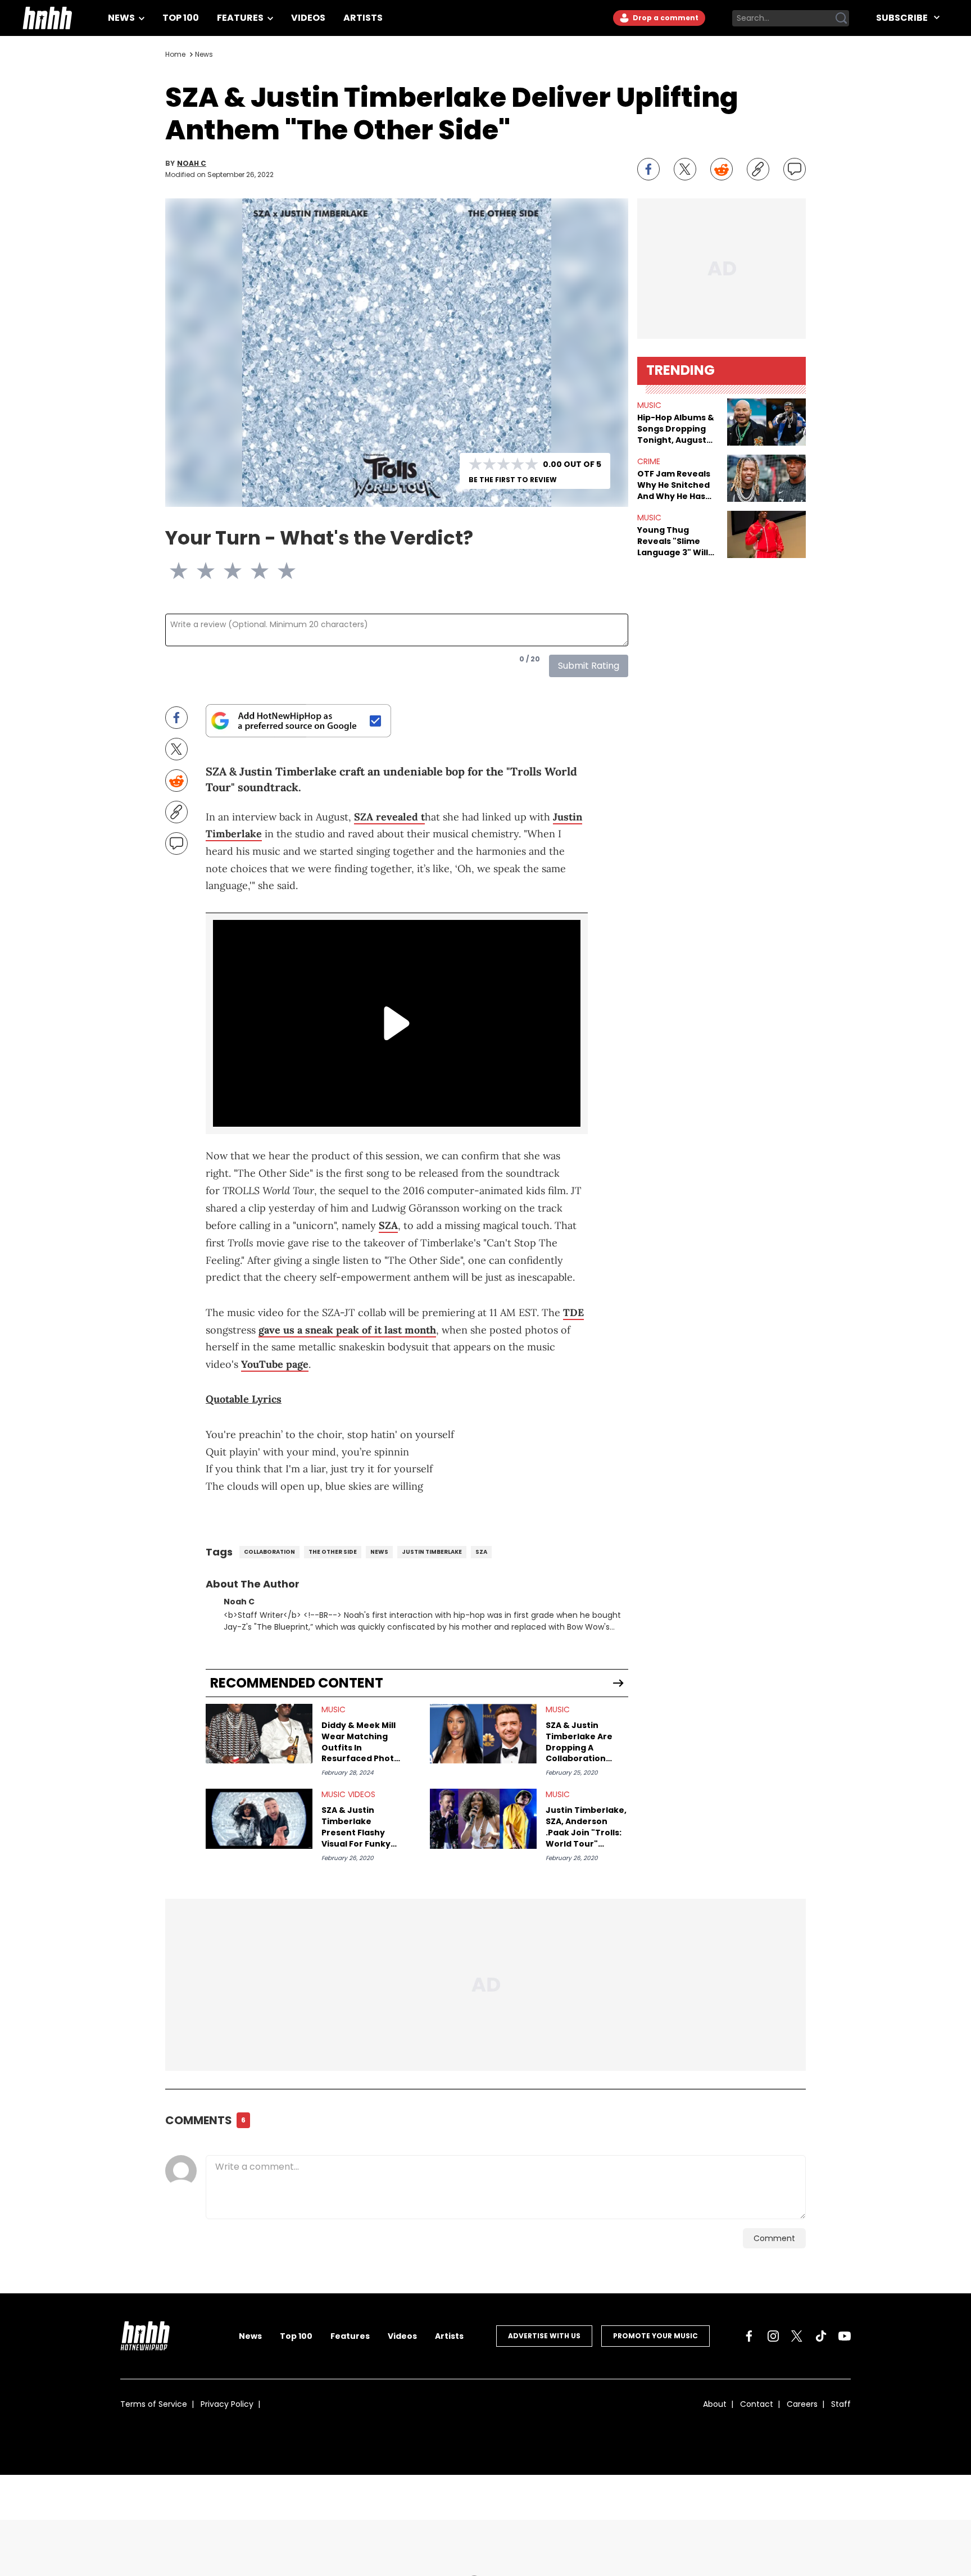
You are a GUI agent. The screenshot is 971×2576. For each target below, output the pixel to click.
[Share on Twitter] (685, 169)
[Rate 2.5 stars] (226, 571)
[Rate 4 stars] (266, 571)
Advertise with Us (544, 2336)
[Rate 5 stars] (293, 571)
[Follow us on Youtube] (845, 2336)
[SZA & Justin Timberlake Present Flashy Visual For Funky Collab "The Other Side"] (259, 1819)
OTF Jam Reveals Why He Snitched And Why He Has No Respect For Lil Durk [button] (675, 485)
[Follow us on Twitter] (797, 2336)
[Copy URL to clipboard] (758, 169)
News (122, 18)
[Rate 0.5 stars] (172, 571)
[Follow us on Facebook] (749, 2336)
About (715, 2404)
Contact (757, 2404)
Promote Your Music (655, 2336)
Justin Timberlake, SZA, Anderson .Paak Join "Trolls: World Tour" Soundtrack (586, 1827)
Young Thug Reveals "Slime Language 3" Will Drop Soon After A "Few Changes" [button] (676, 541)
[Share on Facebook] (648, 169)
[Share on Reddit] (722, 169)
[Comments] (795, 169)
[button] (766, 422)
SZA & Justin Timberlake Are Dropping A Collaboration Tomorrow (579, 1742)
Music (334, 1709)
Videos (308, 18)
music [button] (649, 405)
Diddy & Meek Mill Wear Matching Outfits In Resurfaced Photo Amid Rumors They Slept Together (362, 1742)
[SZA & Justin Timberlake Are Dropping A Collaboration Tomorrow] (483, 1734)
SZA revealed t (389, 817)
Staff (841, 2404)
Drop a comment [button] (665, 18)
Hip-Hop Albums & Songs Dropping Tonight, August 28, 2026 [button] (676, 429)
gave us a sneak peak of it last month (347, 1330)
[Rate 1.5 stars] (199, 571)
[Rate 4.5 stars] (280, 571)
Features (241, 18)
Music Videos (348, 1794)
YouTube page (275, 1364)
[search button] (841, 18)
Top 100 (181, 18)
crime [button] (649, 461)
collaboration (269, 1552)
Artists (363, 18)
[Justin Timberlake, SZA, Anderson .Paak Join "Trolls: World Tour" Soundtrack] (483, 1819)
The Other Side (333, 1552)
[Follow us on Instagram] (773, 2336)
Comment (774, 2238)
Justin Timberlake (432, 1552)
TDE (573, 1312)
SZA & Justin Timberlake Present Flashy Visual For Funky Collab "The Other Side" (360, 1827)
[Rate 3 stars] (239, 571)
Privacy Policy (227, 2404)
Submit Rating (589, 666)
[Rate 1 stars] (185, 571)
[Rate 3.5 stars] (253, 571)
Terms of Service (154, 2404)
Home (175, 54)
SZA (388, 1225)
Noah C (192, 164)
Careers (802, 2404)
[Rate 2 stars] (212, 571)
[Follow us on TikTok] (821, 2336)
